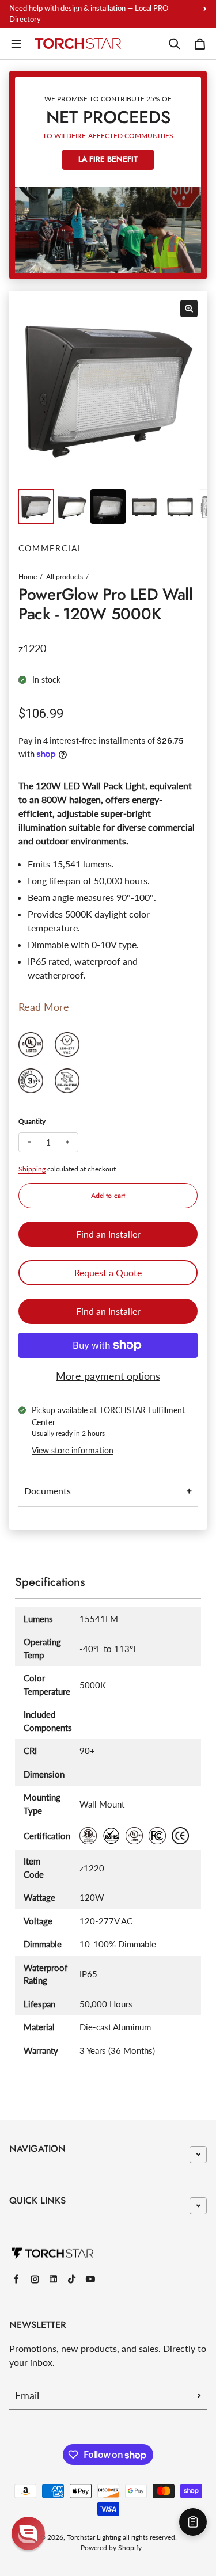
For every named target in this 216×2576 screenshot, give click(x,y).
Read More (44, 1007)
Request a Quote (108, 1272)
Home (28, 577)
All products (65, 577)
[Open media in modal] (189, 309)
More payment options (108, 1376)
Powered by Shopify (111, 2548)
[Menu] (16, 44)
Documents (48, 1491)
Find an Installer (108, 1234)
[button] (28, 2533)
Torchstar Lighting (94, 2537)
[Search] (175, 44)
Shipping (32, 1169)
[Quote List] (193, 2522)
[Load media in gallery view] (36, 507)
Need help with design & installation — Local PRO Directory (89, 14)
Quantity (32, 1121)
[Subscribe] (199, 2395)
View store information (73, 1450)
